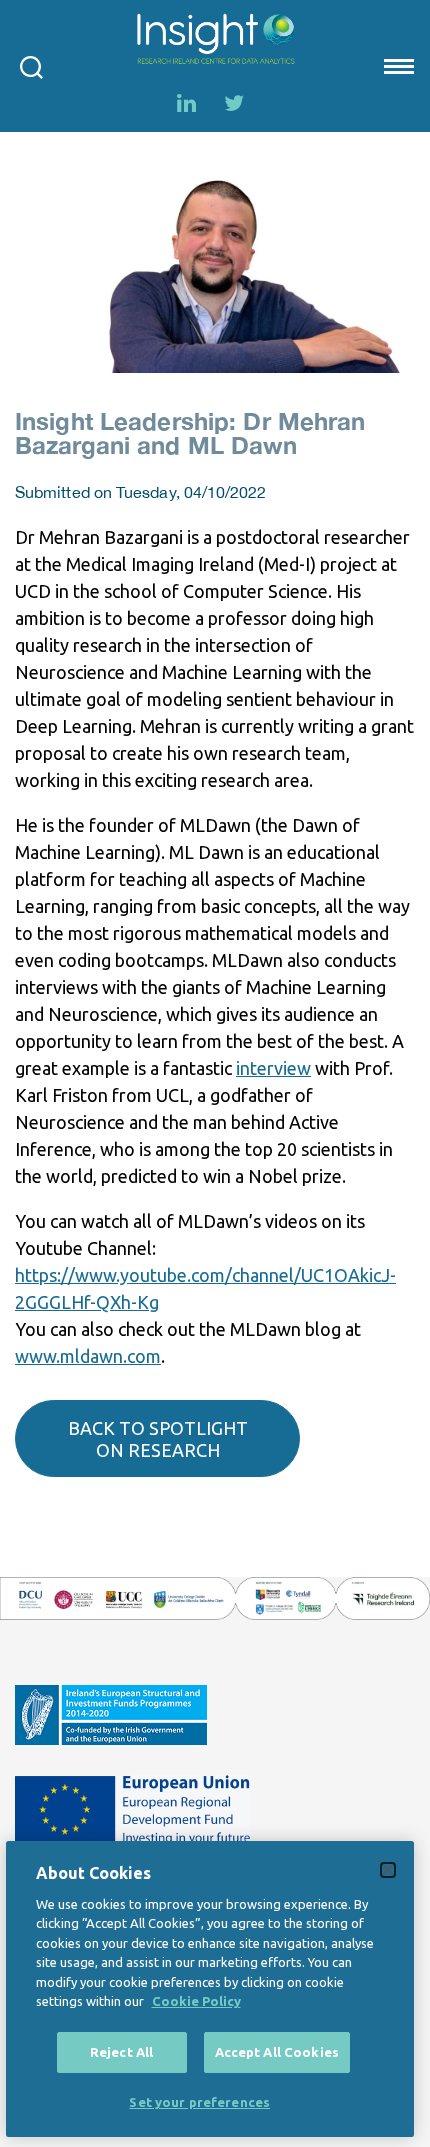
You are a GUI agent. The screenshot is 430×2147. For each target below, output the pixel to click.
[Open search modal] (31, 66)
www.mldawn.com (88, 1356)
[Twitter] (234, 103)
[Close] (388, 1870)
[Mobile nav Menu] (397, 66)
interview (273, 1068)
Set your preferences (199, 2102)
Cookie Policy (196, 2001)
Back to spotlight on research (158, 1439)
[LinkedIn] (186, 103)
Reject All (121, 2052)
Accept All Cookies (277, 2052)
